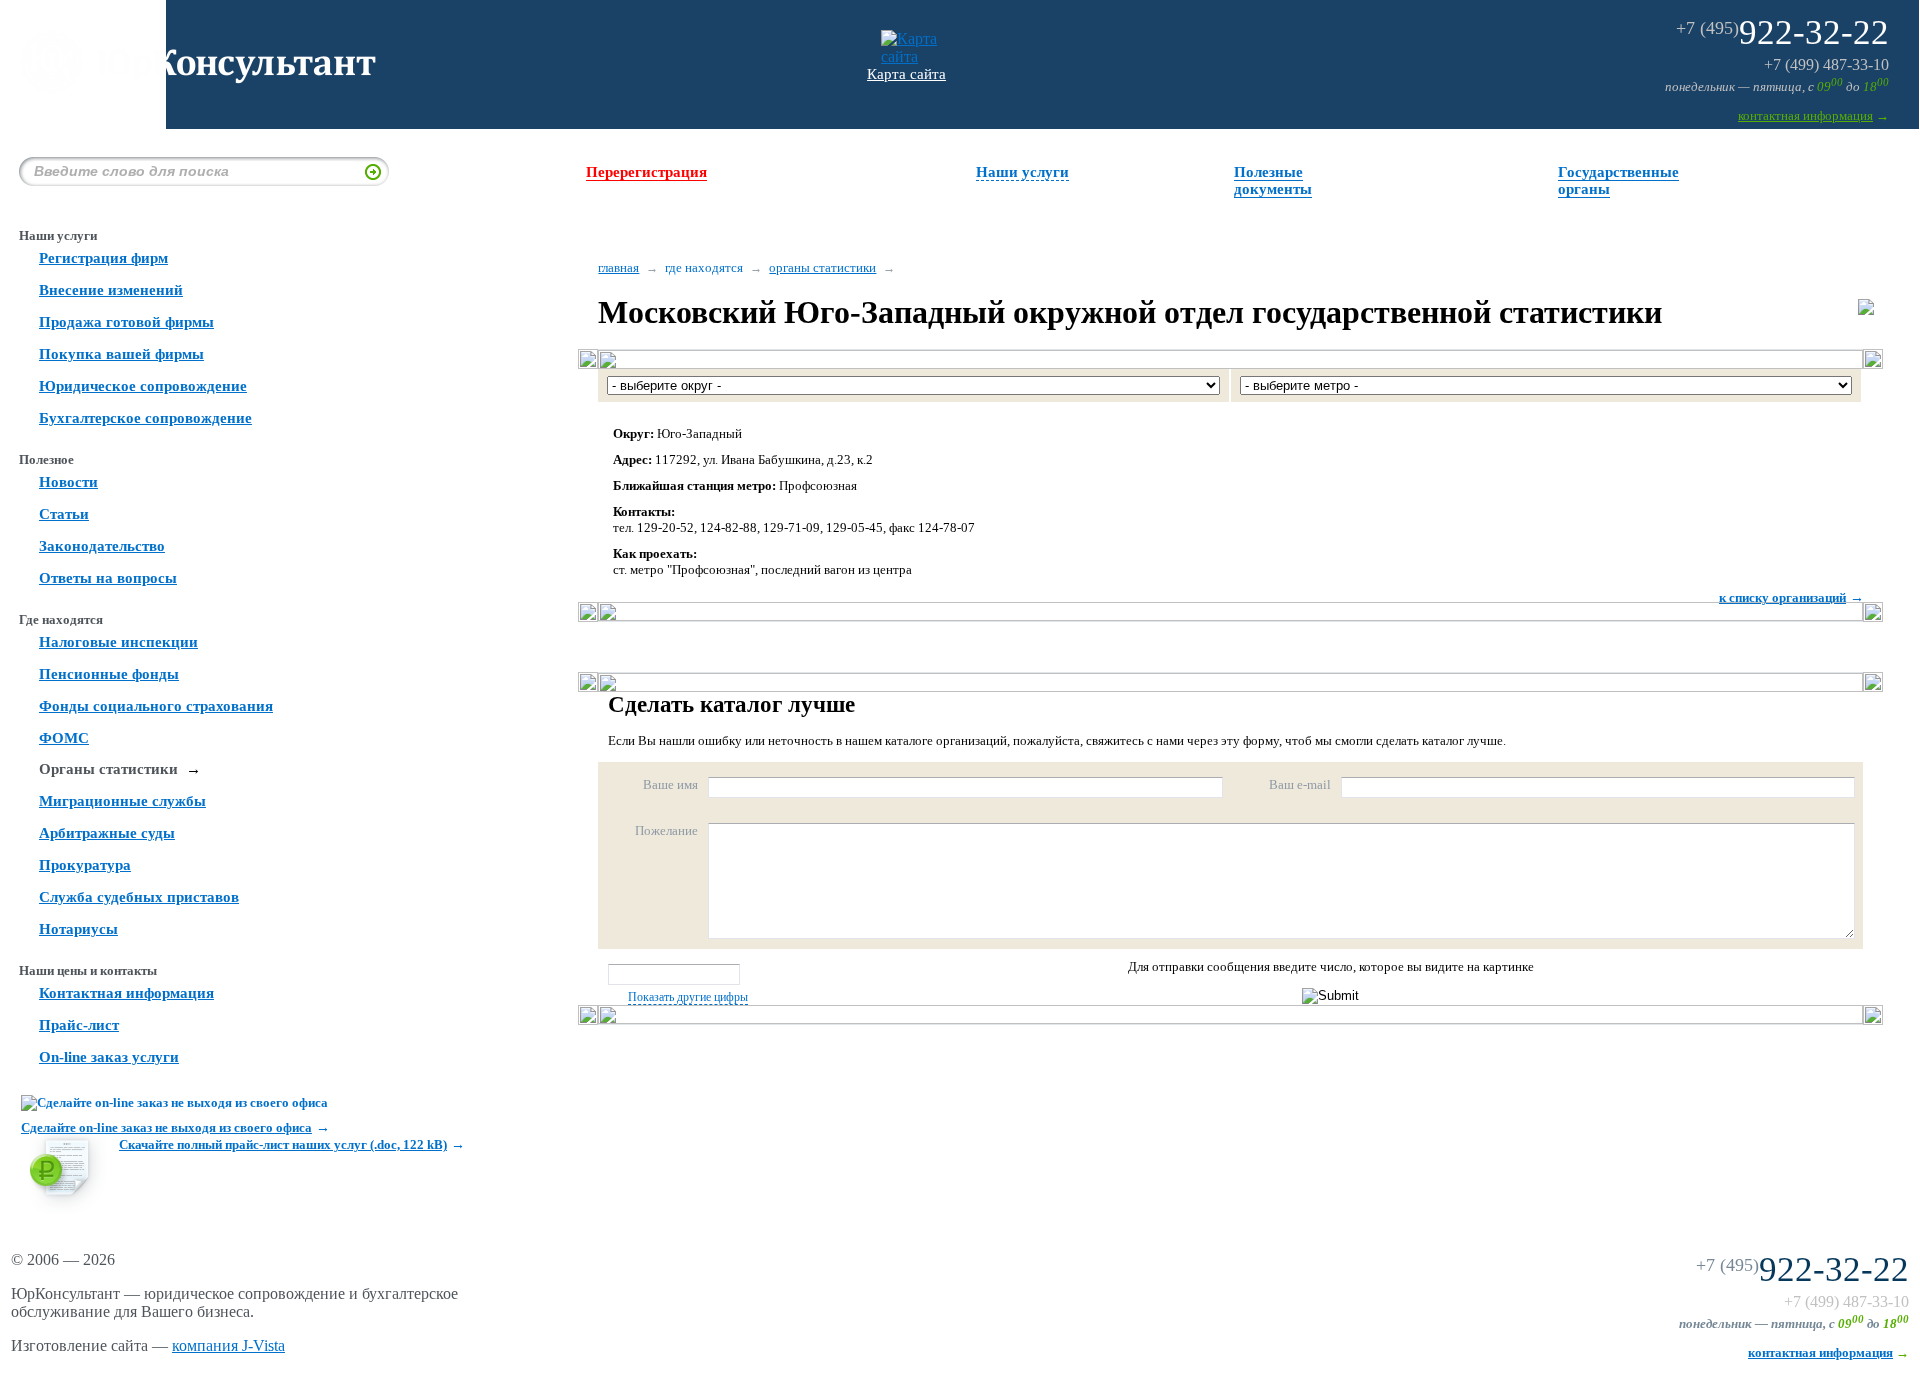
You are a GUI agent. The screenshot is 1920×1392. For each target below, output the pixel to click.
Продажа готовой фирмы (126, 322)
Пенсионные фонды (109, 674)
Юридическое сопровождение (143, 386)
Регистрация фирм (103, 258)
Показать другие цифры (688, 997)
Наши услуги (1022, 172)
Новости (68, 482)
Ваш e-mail (1300, 784)
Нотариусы (78, 929)
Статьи (64, 514)
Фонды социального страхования (156, 706)
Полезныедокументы (1273, 180)
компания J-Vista (228, 1345)
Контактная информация (126, 993)
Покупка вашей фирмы (121, 354)
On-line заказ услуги (109, 1057)
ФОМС (64, 738)
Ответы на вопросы (108, 578)
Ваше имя (670, 784)
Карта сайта (906, 74)
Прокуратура (85, 865)
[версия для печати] (1866, 309)
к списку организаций (1782, 597)
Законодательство (102, 546)
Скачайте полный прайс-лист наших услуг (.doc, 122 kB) (283, 1144)
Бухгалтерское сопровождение (145, 418)
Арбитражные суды (107, 833)
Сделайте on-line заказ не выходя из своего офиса (166, 1127)
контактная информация (1805, 115)
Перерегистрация (646, 172)
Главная (618, 267)
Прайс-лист (79, 1025)
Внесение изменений (111, 290)
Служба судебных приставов (139, 897)
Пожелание (666, 830)
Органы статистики (108, 769)
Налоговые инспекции (118, 642)
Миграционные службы (122, 801)
